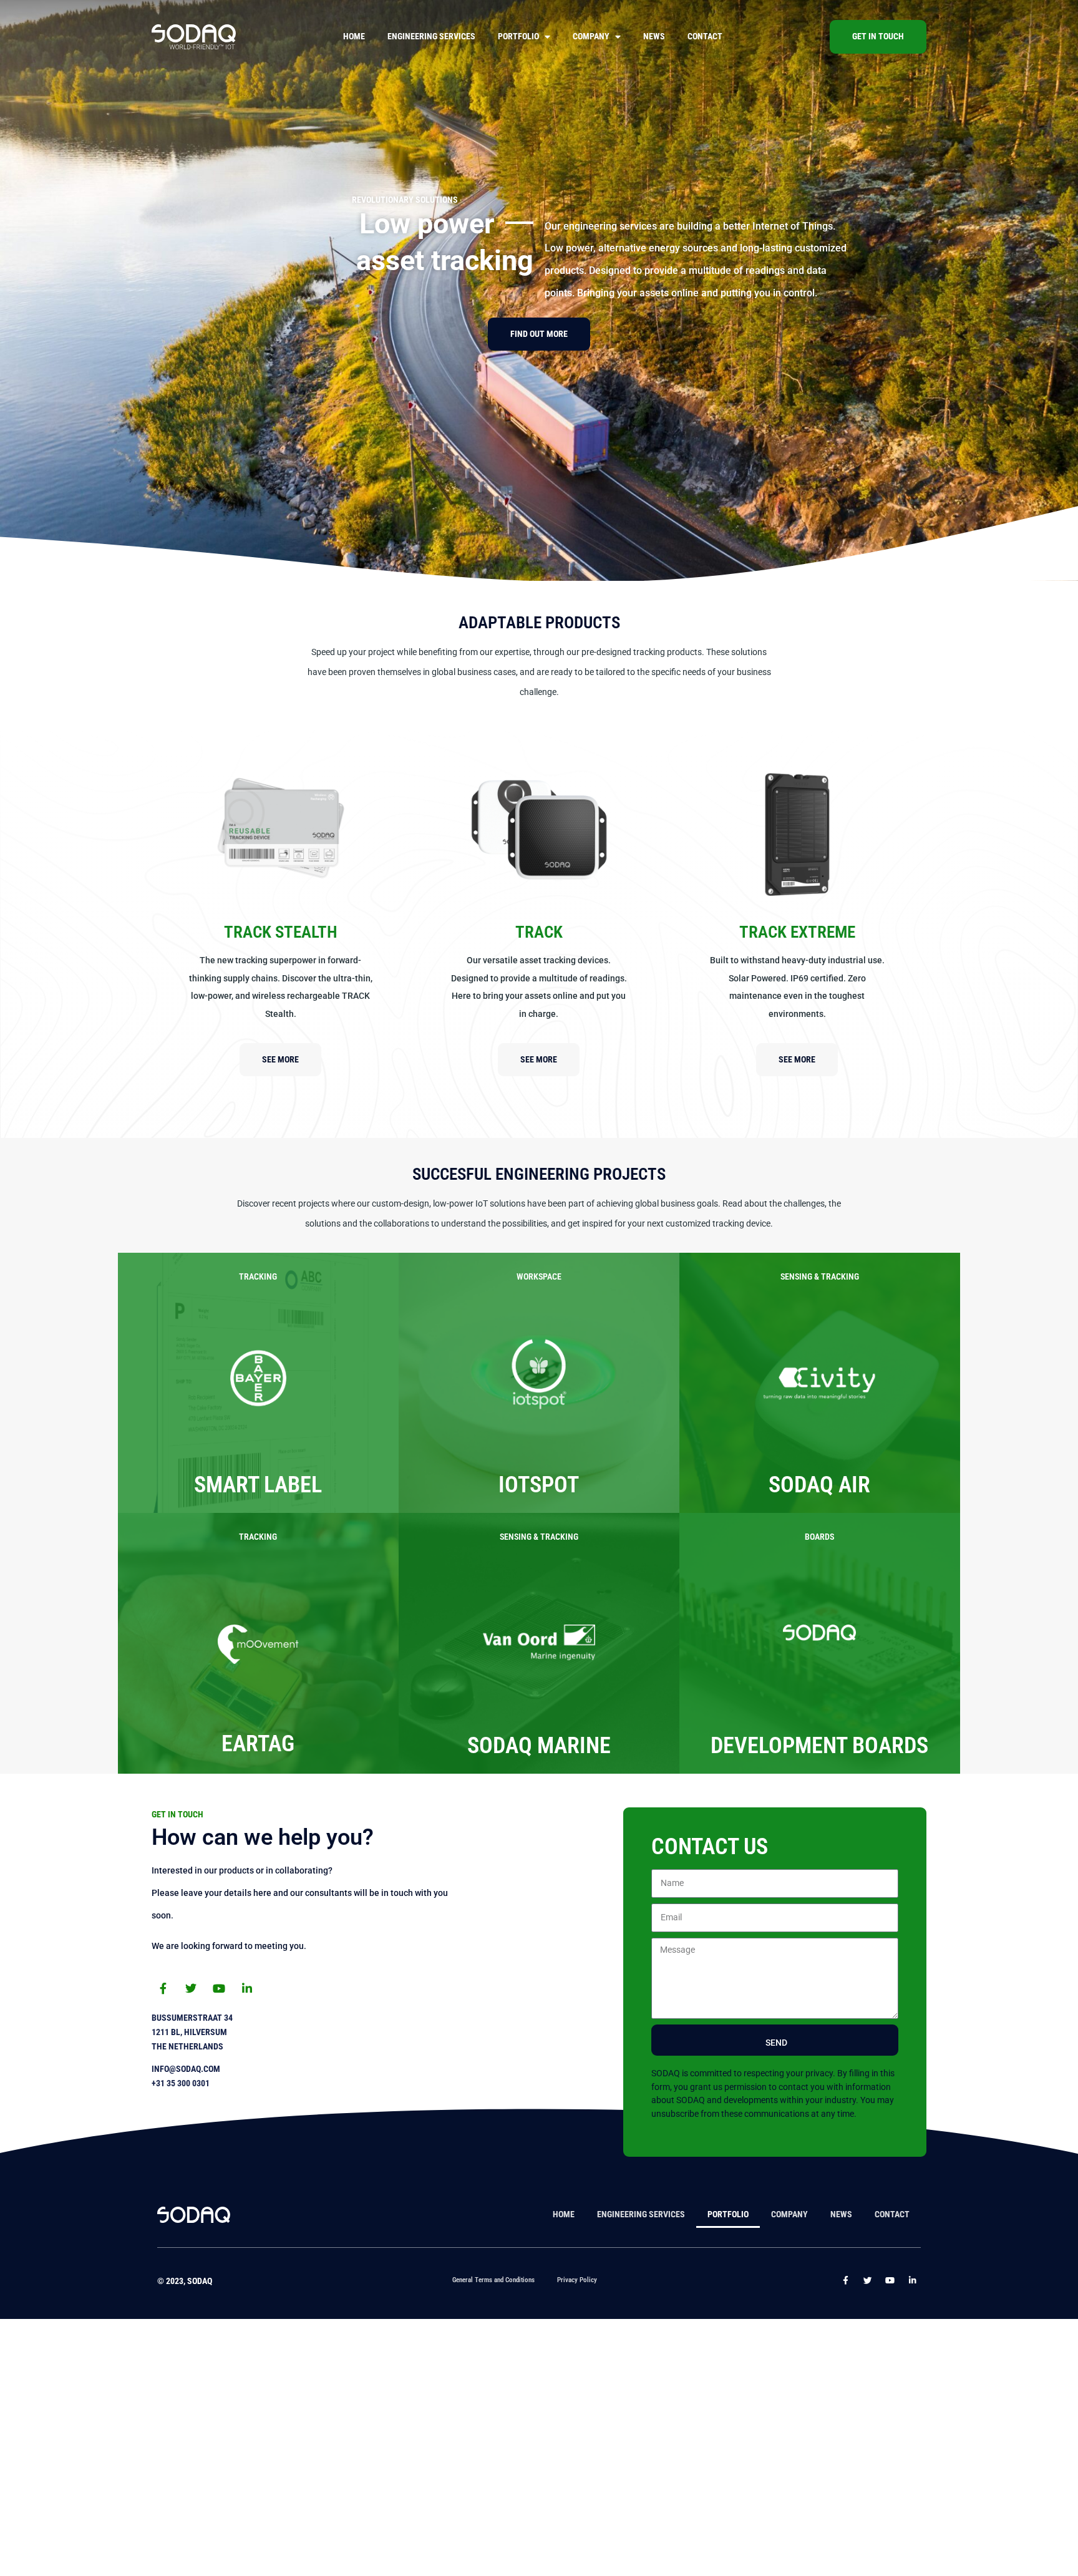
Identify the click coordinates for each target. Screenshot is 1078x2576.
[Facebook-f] (163, 1988)
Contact (705, 36)
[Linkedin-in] (247, 1988)
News (654, 36)
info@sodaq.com (186, 2069)
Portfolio (518, 36)
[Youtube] (219, 1988)
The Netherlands (187, 2047)
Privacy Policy (577, 2280)
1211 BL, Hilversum (189, 2032)
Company (591, 36)
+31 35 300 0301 (181, 2083)
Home (354, 36)
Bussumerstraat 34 (192, 2018)
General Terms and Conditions (493, 2280)
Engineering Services (431, 36)
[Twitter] (191, 1988)
